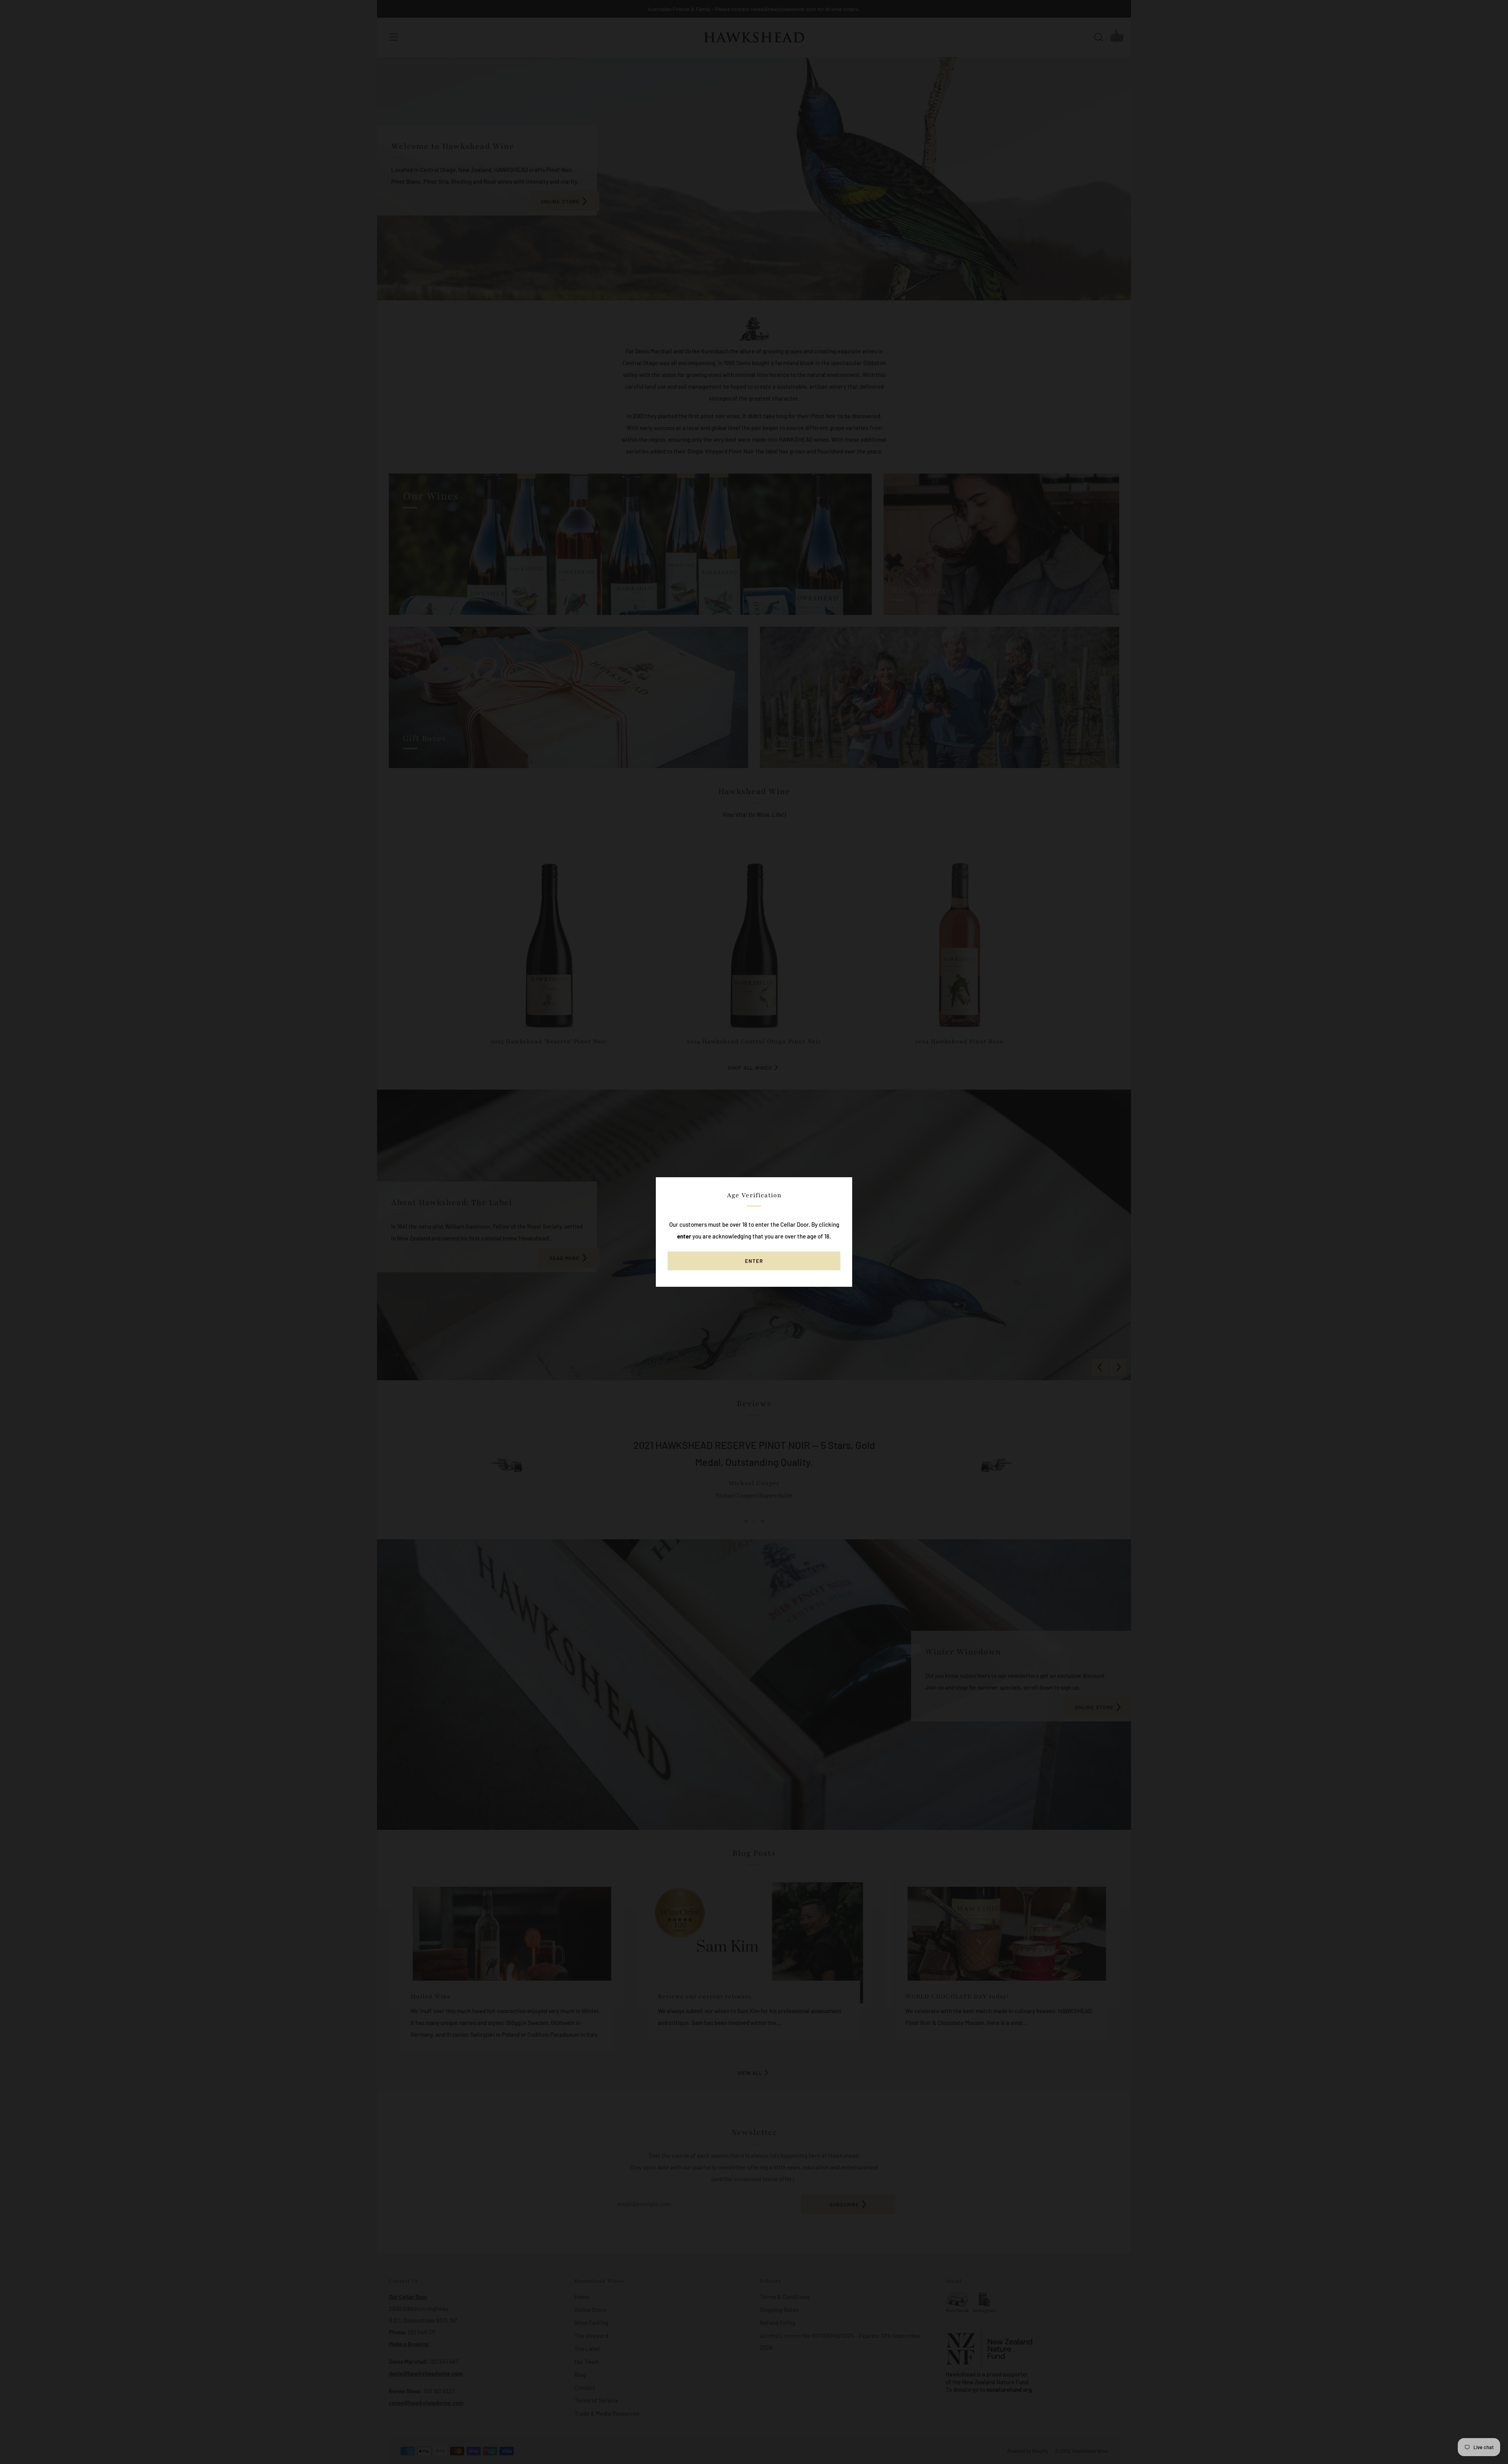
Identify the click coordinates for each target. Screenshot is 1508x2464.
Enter (754, 1261)
